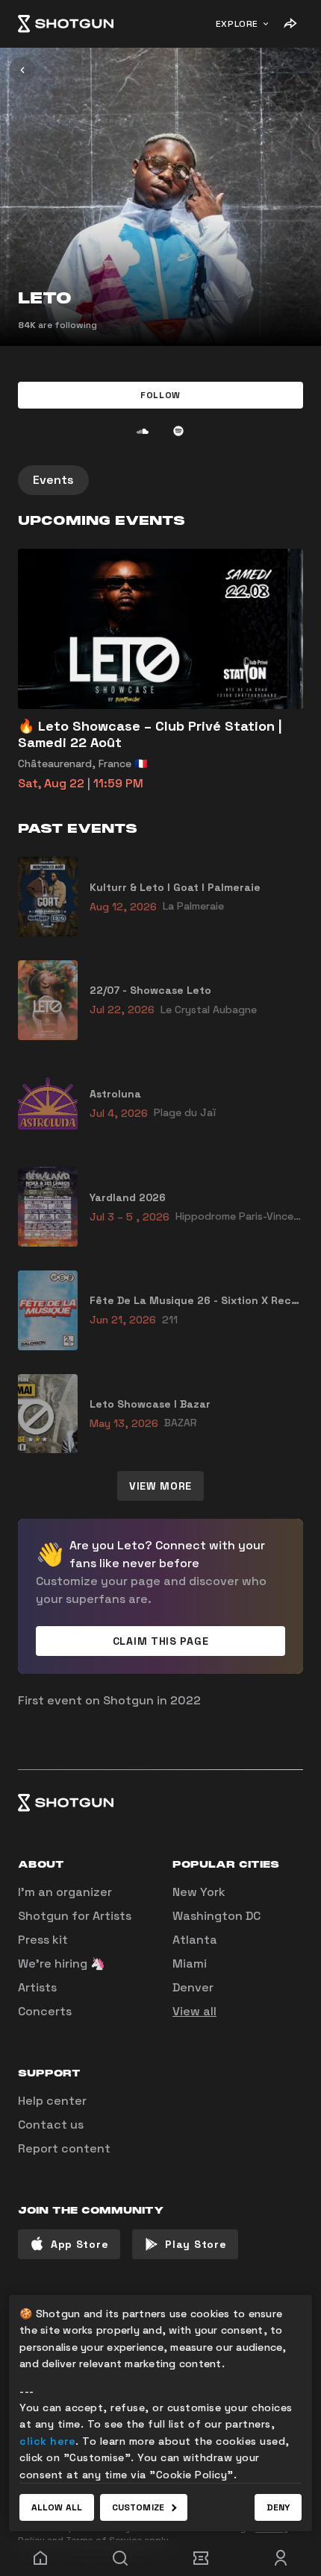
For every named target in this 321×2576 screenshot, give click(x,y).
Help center (52, 2101)
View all (194, 2011)
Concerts (45, 2011)
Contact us (51, 2125)
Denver (193, 1987)
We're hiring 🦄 (62, 1964)
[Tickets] (201, 2558)
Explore (237, 24)
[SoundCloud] (143, 431)
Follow (160, 395)
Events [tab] (53, 480)
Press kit (43, 1940)
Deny (278, 2507)
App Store (80, 2244)
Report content (64, 2148)
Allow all (57, 2507)
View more (160, 1486)
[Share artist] (290, 24)
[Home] (66, 24)
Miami (190, 1964)
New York (199, 1892)
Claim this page (161, 1641)
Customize (138, 2507)
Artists (37, 1987)
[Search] (121, 2558)
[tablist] (160, 480)
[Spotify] (178, 431)
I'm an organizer (65, 1892)
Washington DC (216, 1916)
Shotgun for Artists (75, 1916)
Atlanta (195, 1940)
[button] (160, 395)
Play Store (196, 2244)
